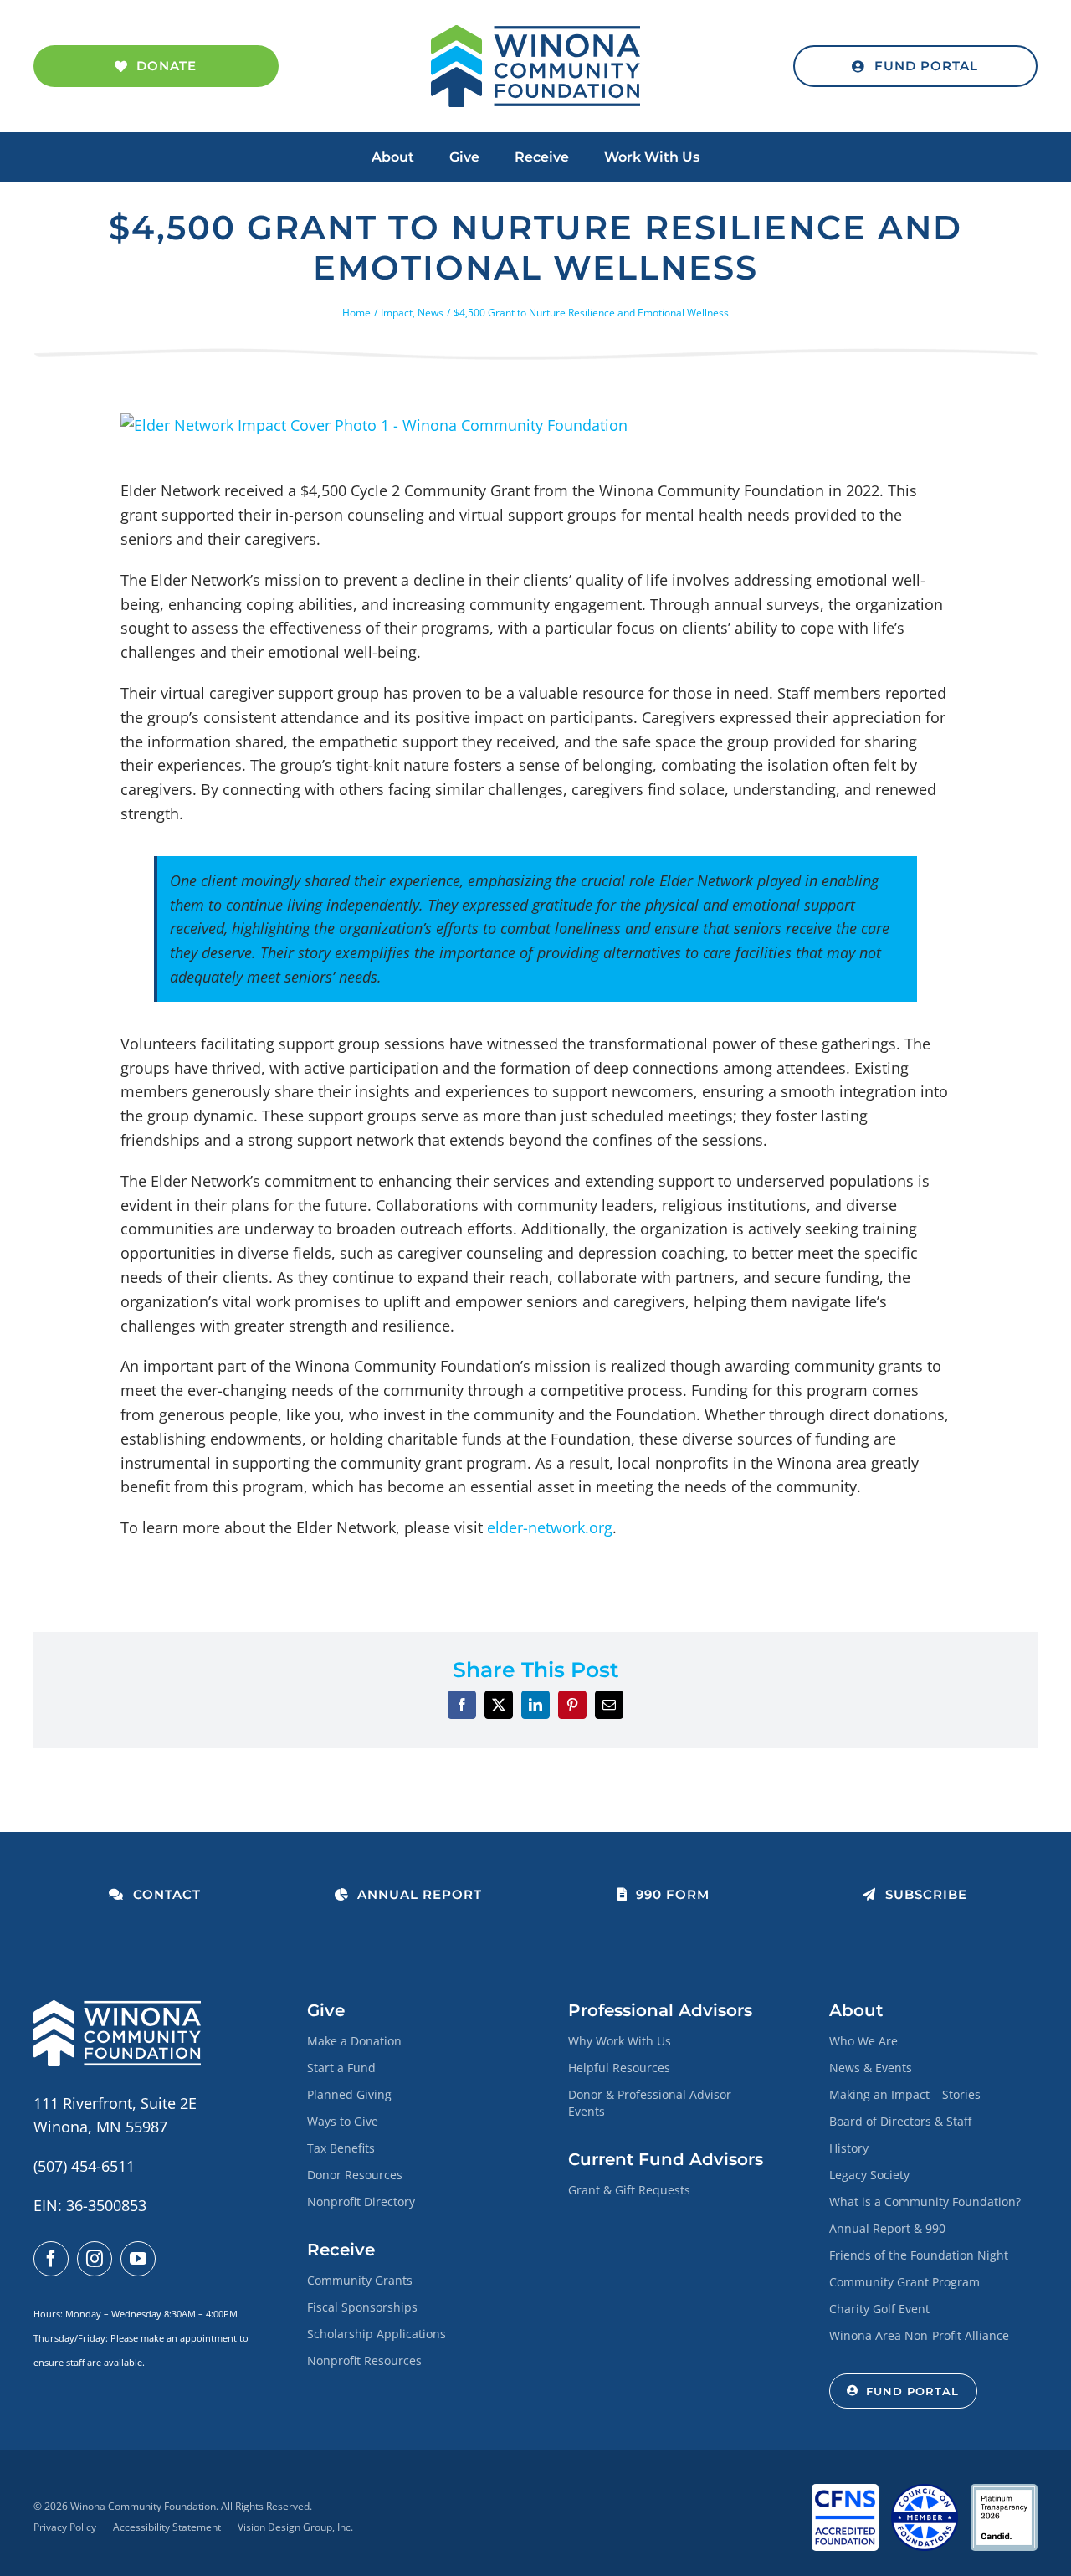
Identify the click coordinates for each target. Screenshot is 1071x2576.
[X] (499, 1705)
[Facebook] (462, 1705)
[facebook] (51, 2259)
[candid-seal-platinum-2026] (1004, 2491)
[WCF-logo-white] (117, 2008)
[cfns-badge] (845, 2491)
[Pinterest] (572, 1705)
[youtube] (138, 2259)
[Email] (609, 1705)
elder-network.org (550, 1527)
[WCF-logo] (535, 33)
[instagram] (95, 2259)
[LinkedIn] (535, 1705)
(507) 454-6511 (84, 2166)
